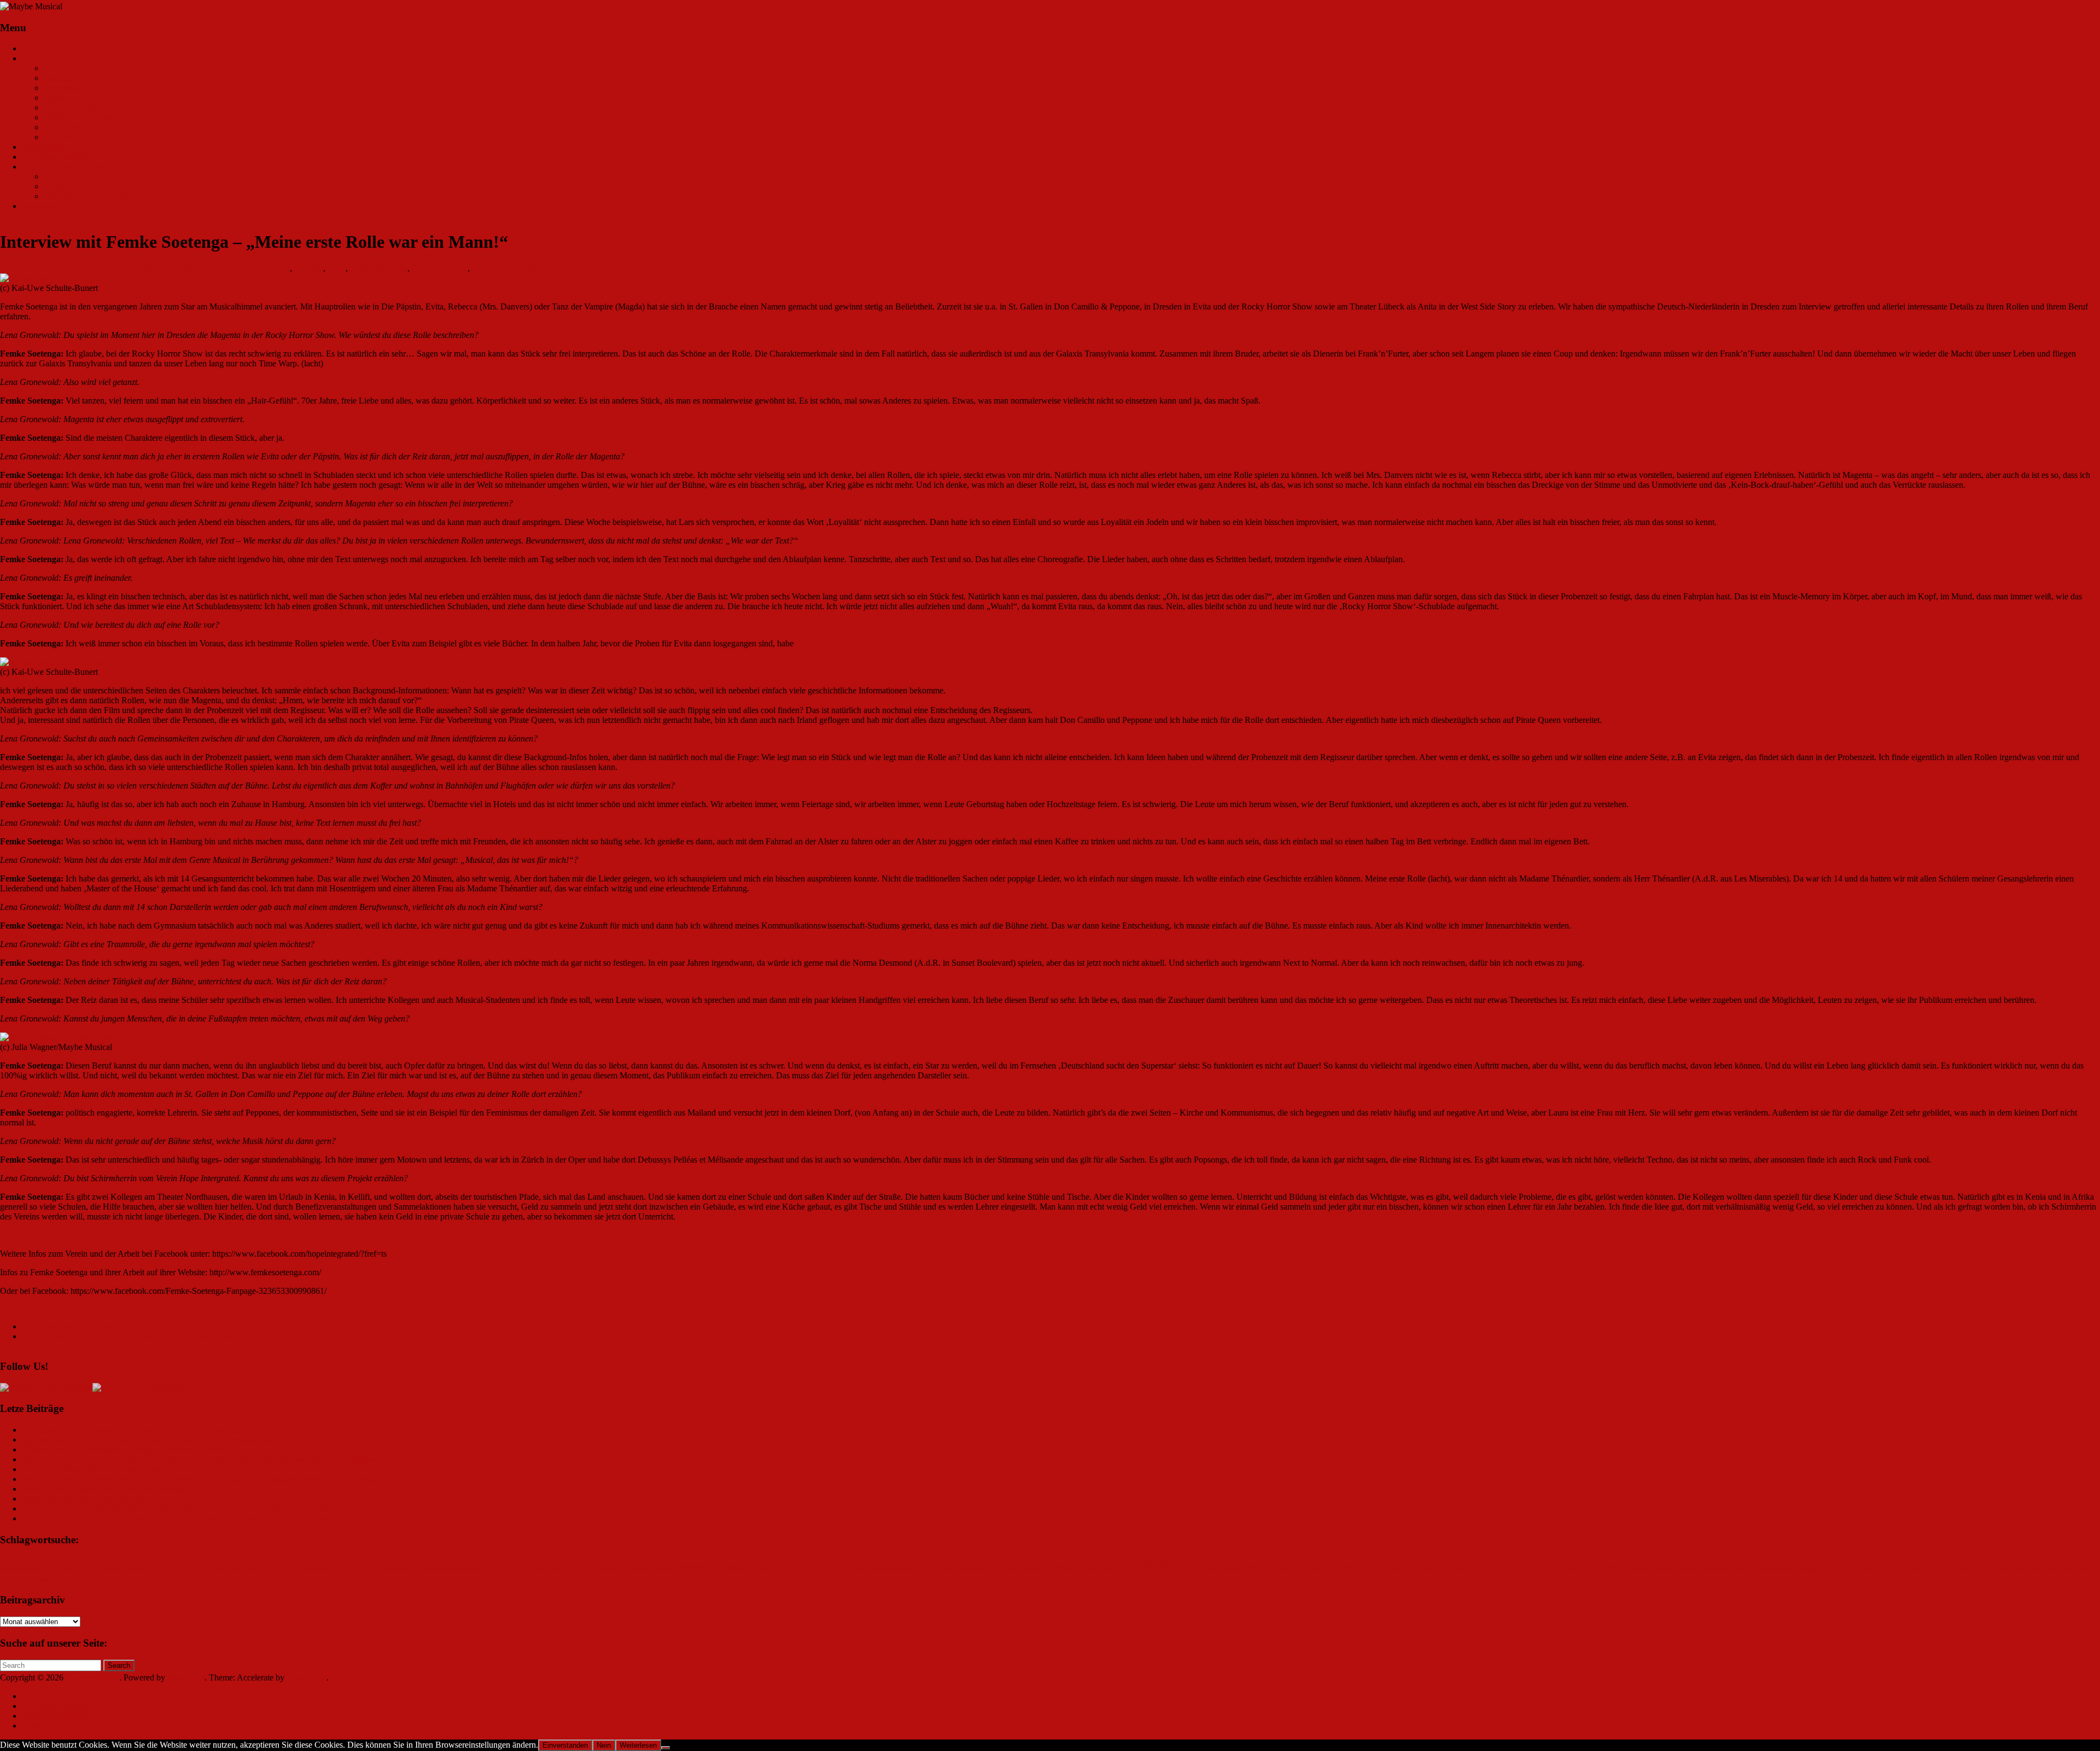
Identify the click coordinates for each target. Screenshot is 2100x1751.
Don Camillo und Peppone (244, 268)
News (54, 68)
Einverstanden (565, 1745)
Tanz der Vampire (1856, 1567)
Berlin (278, 1566)
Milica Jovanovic (1276, 1568)
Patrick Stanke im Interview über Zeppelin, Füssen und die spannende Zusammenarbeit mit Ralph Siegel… (206, 1479)
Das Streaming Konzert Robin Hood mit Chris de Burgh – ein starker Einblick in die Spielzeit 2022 (193, 1518)
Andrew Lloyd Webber (186, 1568)
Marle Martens (1226, 1569)
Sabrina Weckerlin (1597, 1568)
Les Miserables (1016, 1568)
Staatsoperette (1715, 1569)
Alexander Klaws (71, 1568)
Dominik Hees (540, 1568)
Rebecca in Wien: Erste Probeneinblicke (91, 1469)
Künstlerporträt (70, 107)
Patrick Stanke (1354, 1568)
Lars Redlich (975, 1569)
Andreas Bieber (124, 1569)
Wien (9, 1579)
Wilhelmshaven (46, 1579)
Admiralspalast (19, 1569)
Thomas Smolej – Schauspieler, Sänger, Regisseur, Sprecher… (130, 1449)
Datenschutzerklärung (60, 1706)
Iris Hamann (65, 176)
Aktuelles (38, 58)
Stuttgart (1808, 1569)
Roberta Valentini (1524, 1567)
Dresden (309, 268)
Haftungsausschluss (56, 1716)
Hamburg (768, 1568)
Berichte (58, 78)
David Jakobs (387, 1568)
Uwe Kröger (2026, 1569)
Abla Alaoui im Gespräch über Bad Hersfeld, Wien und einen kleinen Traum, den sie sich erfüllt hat (194, 1508)
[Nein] (666, 1748)
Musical (1317, 1569)
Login (32, 1726)
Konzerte (60, 98)
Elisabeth (603, 1569)
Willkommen (44, 48)
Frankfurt (693, 1568)
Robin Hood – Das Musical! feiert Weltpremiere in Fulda (120, 1489)
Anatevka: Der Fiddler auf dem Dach (86, 1499)
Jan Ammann (817, 1566)
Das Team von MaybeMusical (74, 167)
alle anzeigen (66, 137)
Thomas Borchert (1923, 1568)
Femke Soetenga (379, 268)
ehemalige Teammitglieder (89, 196)
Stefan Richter (68, 186)
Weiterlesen (638, 1745)
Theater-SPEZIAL (76, 127)
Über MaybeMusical (57, 157)
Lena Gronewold (30, 268)
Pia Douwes (1462, 1568)
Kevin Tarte (937, 1568)
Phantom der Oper (1410, 1568)
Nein (604, 1745)
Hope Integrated (440, 268)
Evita (337, 268)
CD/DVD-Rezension (80, 117)
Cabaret (352, 1568)
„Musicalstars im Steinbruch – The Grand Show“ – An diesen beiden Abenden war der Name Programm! (204, 1459)
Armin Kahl (243, 1569)
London (1061, 1566)
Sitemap (36, 1696)
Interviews (62, 88)
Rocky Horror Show (507, 268)
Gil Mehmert (731, 1568)
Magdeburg (1101, 1568)
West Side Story (2072, 1568)
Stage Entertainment (1765, 1568)
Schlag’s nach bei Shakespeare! (81, 1326)
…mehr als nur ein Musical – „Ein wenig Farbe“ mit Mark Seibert (136, 1430)
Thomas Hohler (1981, 1568)
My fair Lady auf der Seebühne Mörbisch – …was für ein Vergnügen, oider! (154, 1440)
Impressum (41, 206)
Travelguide (42, 147)
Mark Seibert (1163, 1565)
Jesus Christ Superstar (883, 1568)
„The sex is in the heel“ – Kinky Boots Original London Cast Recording (152, 1336)
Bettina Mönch (317, 1569)
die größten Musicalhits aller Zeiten (463, 1568)
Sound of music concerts (1663, 1569)
